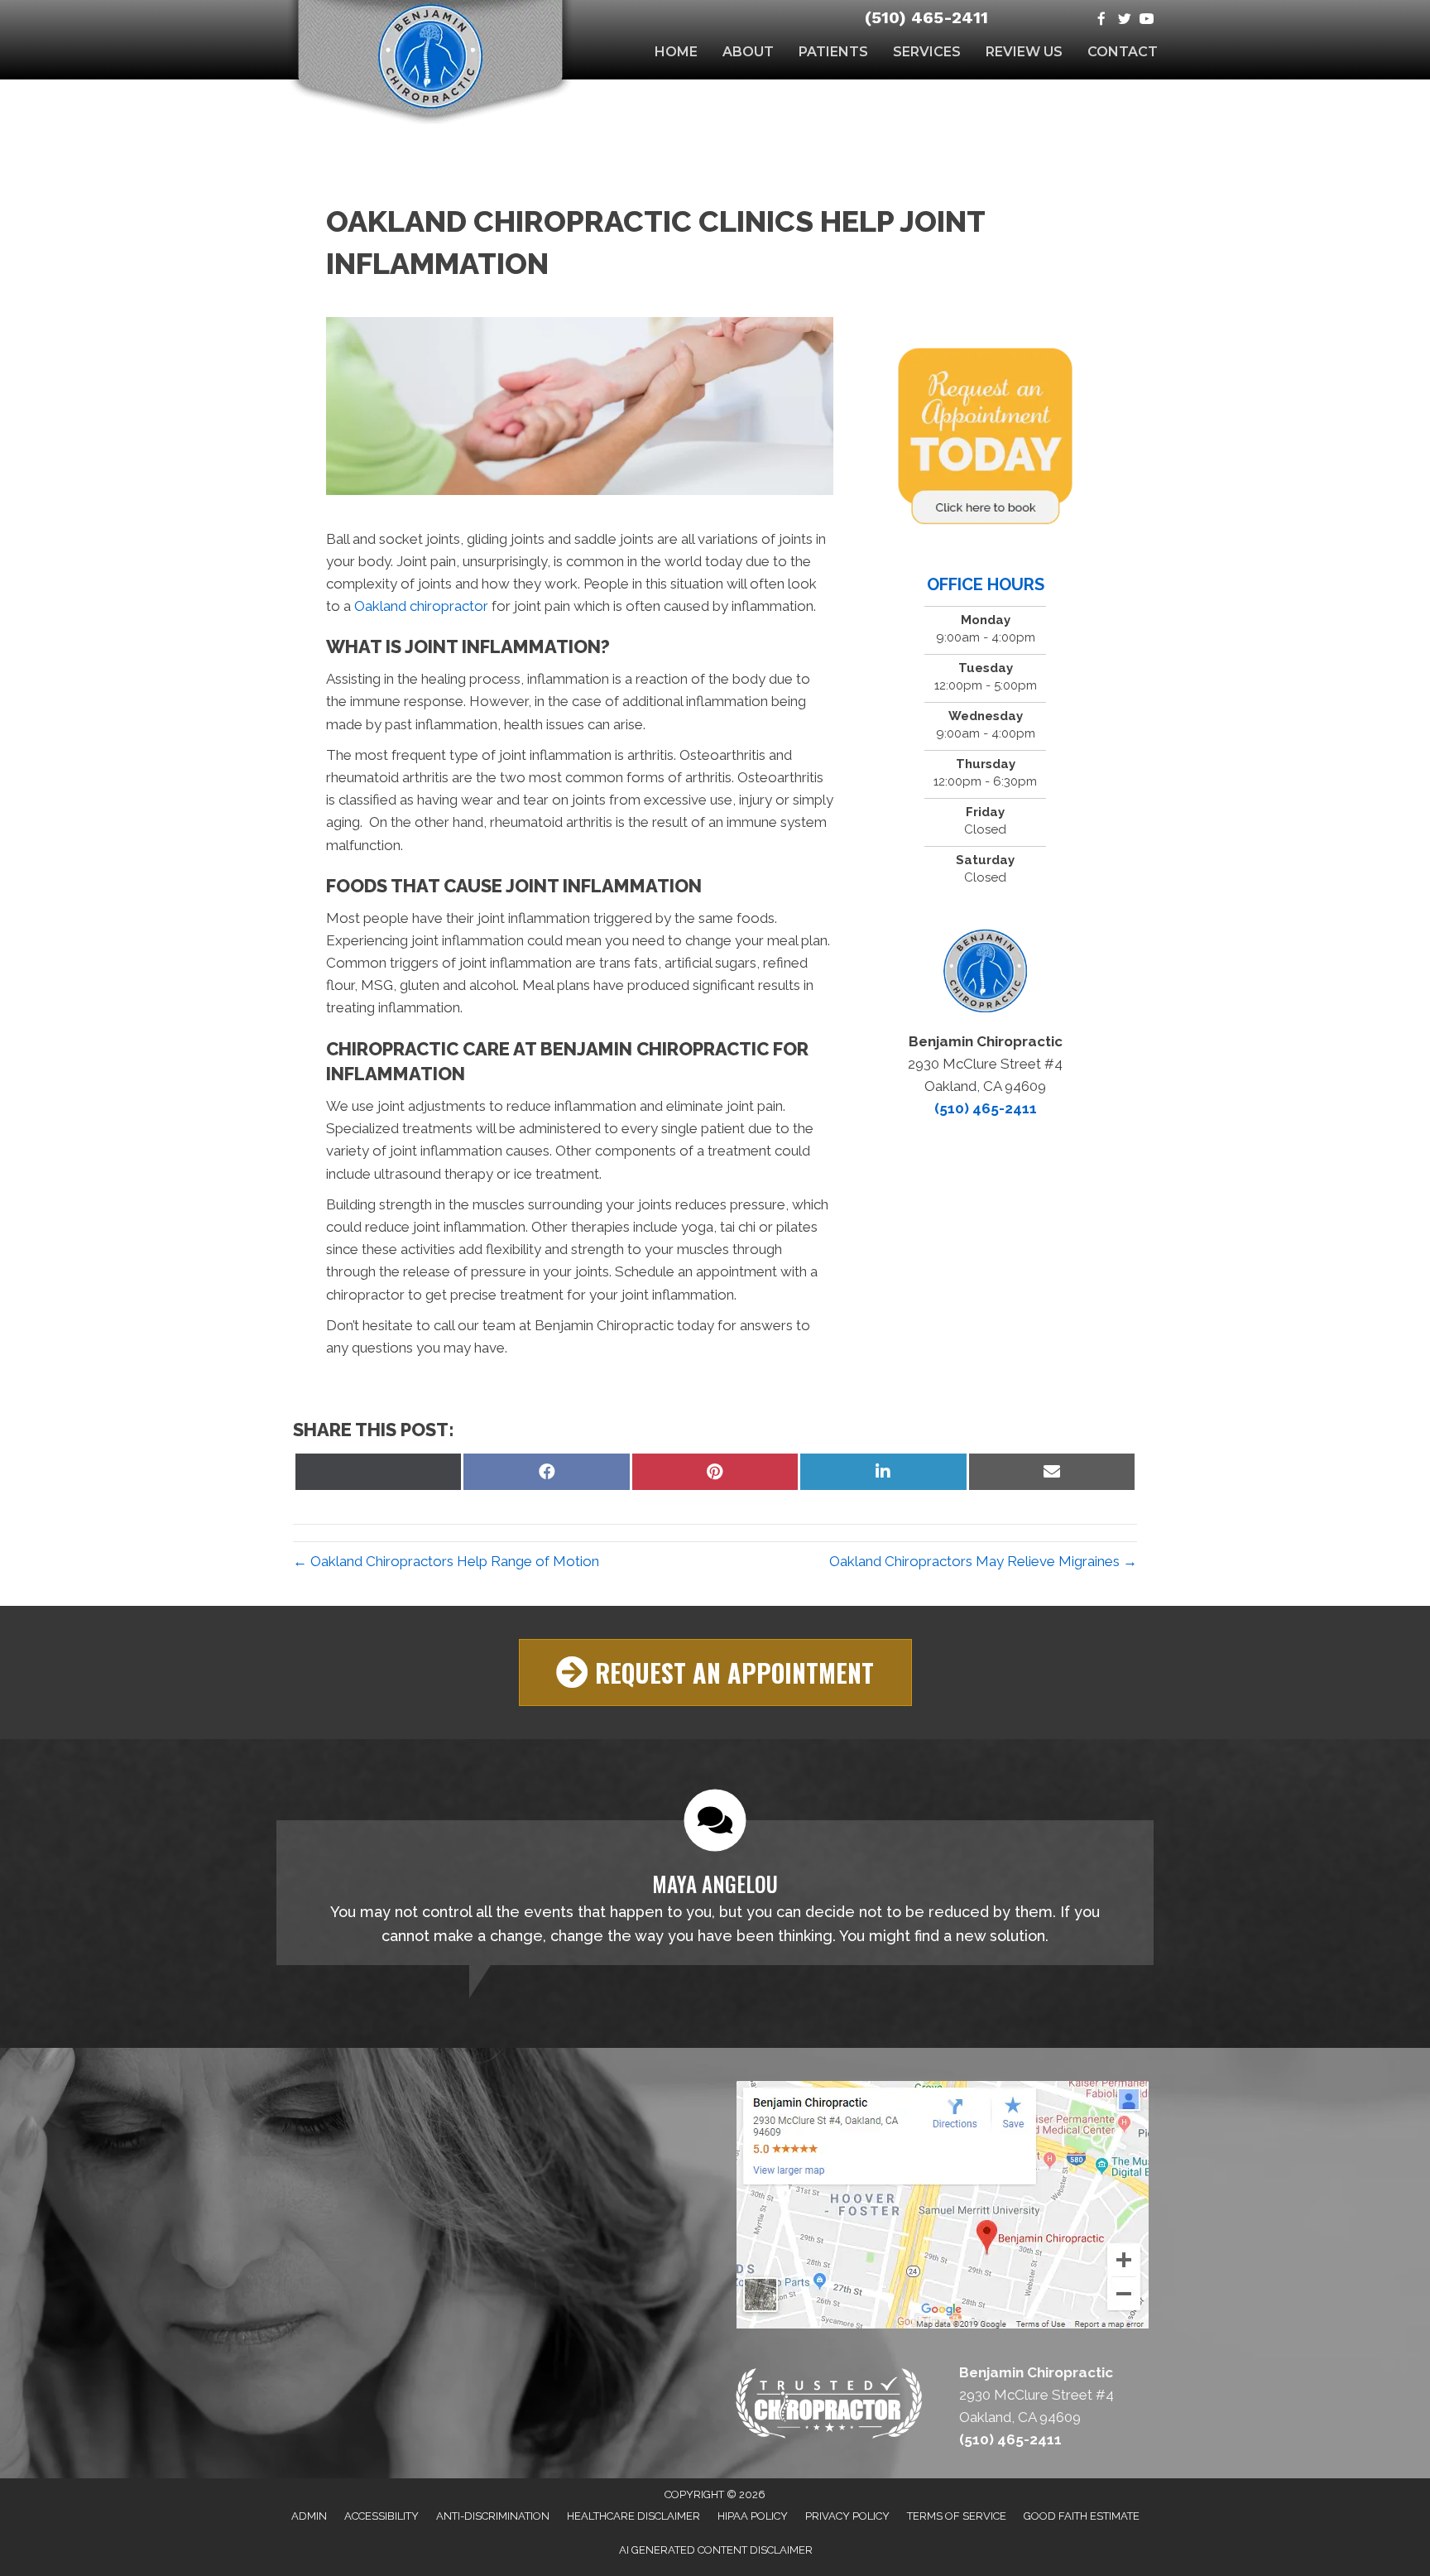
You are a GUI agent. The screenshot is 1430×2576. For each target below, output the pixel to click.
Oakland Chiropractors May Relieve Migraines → (983, 1561)
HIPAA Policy (753, 2516)
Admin (309, 2516)
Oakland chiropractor (420, 606)
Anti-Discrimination (493, 2516)
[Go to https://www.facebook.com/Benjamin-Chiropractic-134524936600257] (1102, 20)
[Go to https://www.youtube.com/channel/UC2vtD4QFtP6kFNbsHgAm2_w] (1147, 20)
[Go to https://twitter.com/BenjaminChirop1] (1124, 20)
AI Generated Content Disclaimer (716, 2550)
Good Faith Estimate (1082, 2516)
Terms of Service (957, 2516)
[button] (715, 1672)
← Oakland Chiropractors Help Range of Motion (446, 1561)
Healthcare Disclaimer (633, 2516)
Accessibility (381, 2516)
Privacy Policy (847, 2516)
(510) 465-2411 (926, 17)
